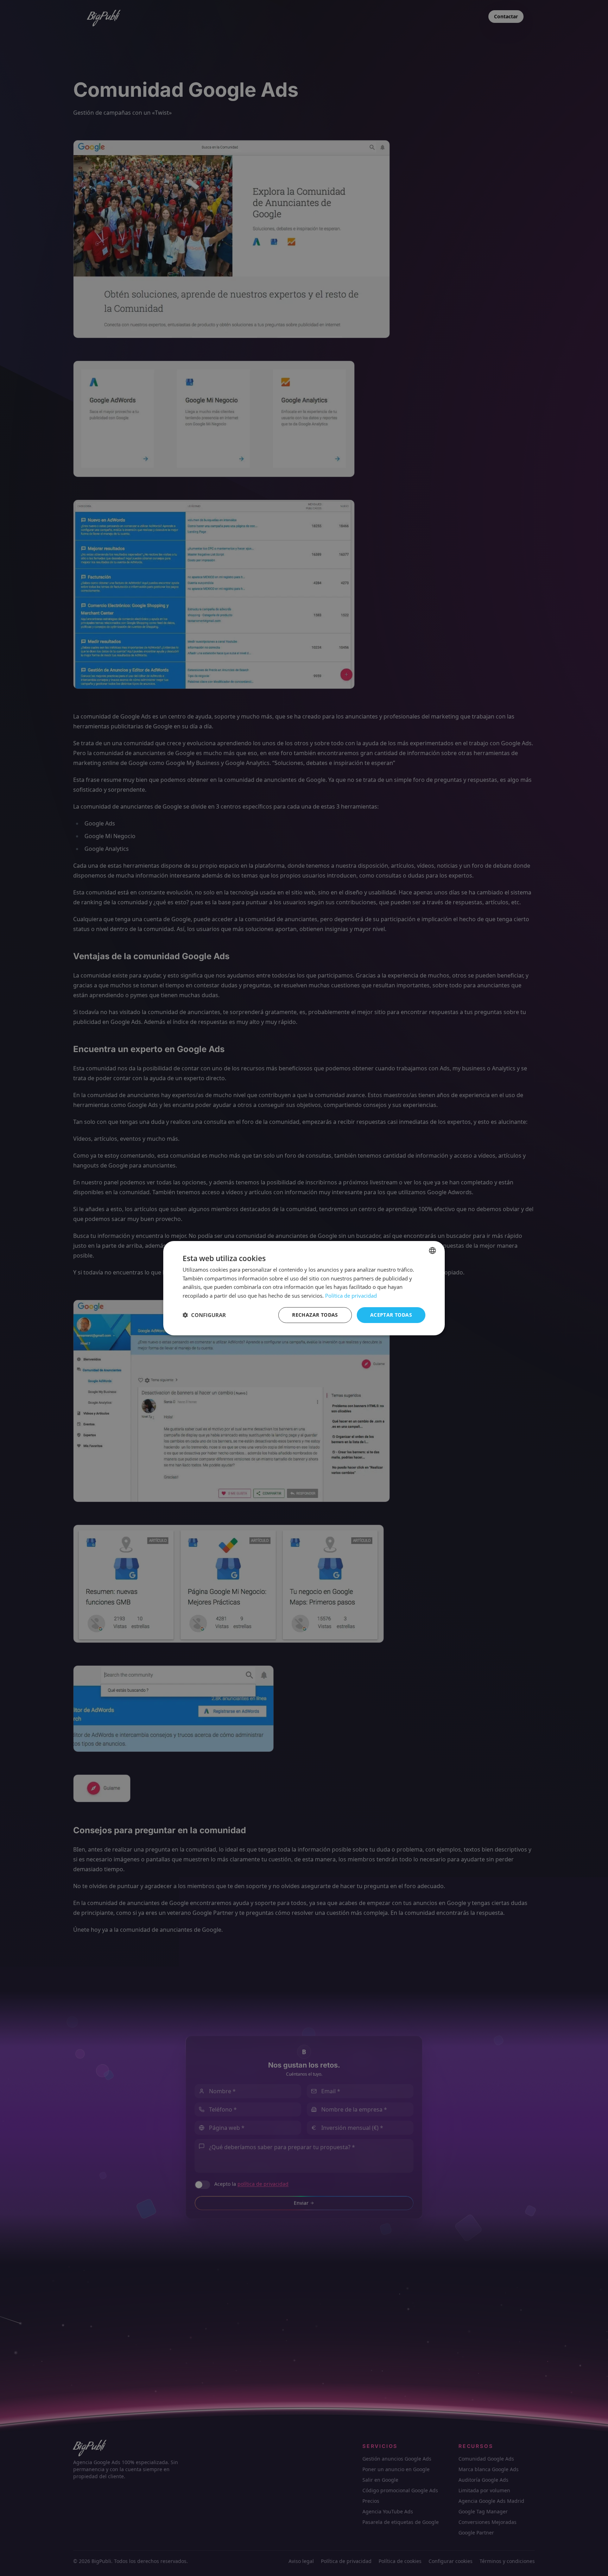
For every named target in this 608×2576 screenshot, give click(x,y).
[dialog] (304, 1288)
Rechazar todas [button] (315, 1315)
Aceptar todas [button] (391, 1315)
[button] (204, 1315)
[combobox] (432, 1250)
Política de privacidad (351, 1296)
